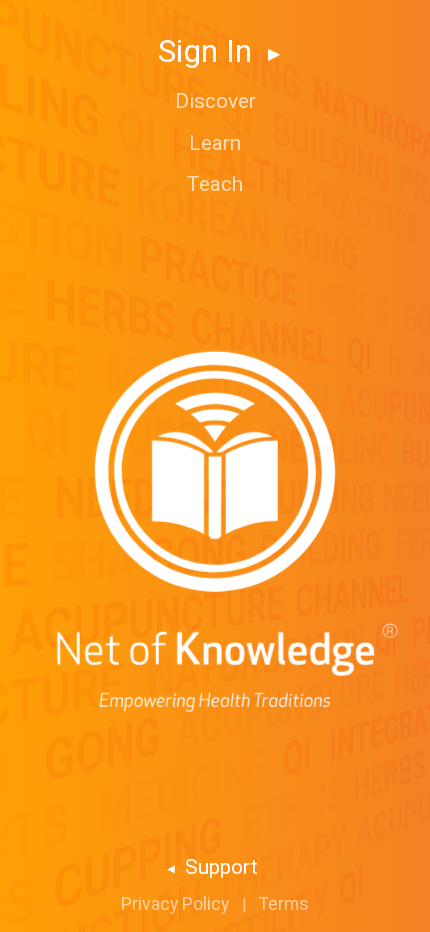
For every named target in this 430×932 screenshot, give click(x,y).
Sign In (209, 51)
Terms (284, 904)
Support (219, 867)
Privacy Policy (175, 904)
